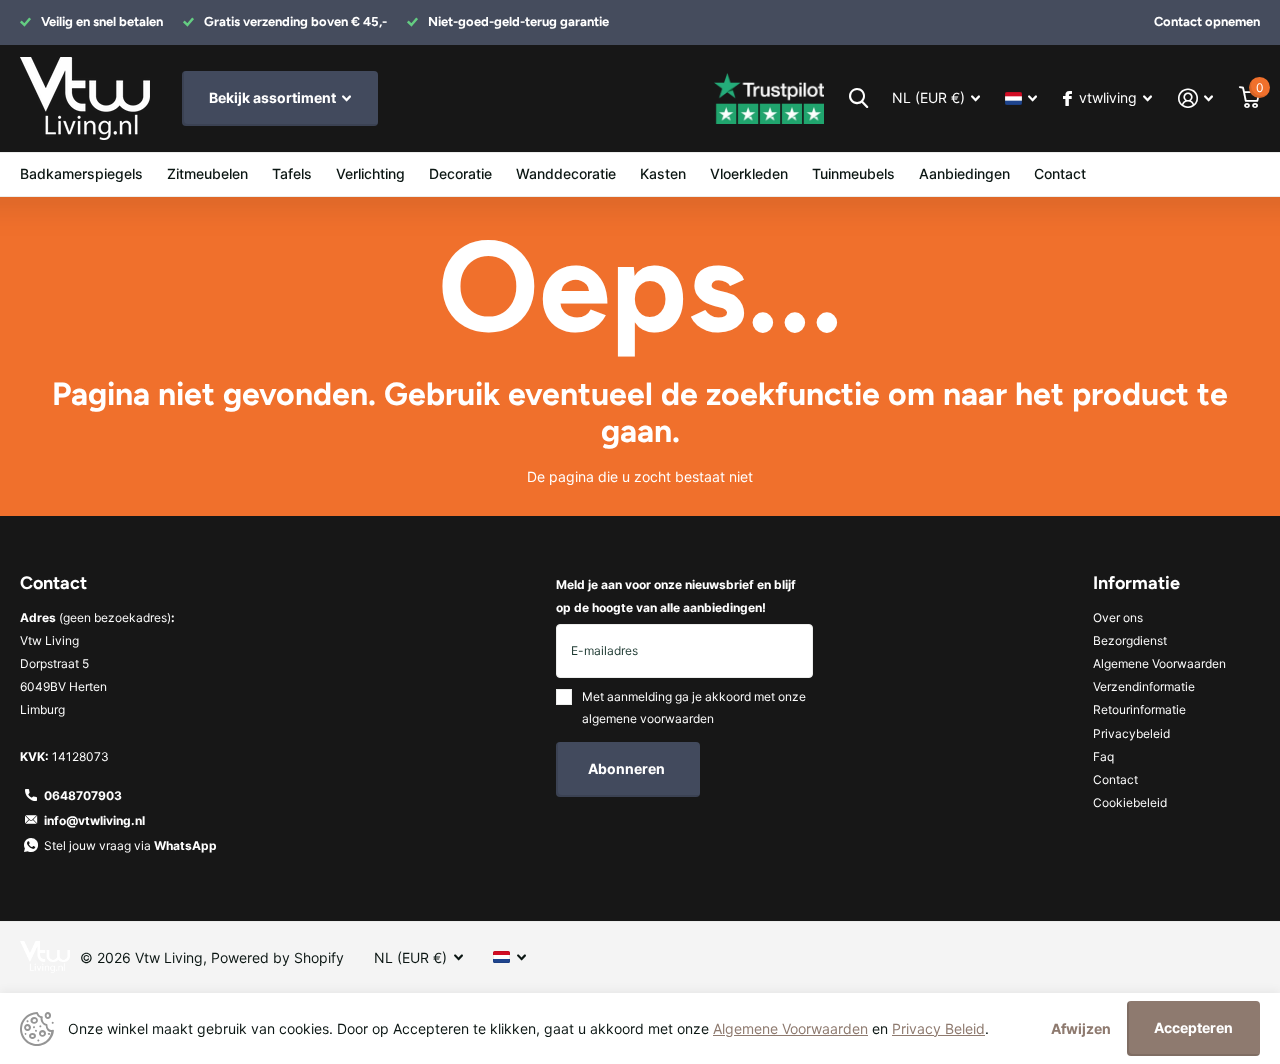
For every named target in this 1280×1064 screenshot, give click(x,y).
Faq (1103, 756)
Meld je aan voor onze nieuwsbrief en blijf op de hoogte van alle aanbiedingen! (676, 596)
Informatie (1136, 583)
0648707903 (83, 795)
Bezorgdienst (1130, 640)
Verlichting (370, 173)
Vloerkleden (749, 173)
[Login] (1195, 98)
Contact (1060, 173)
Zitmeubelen (207, 173)
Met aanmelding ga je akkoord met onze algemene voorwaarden (694, 707)
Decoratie (460, 173)
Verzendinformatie (1144, 686)
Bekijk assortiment (274, 97)
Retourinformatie (1139, 709)
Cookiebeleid (1130, 802)
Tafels (292, 173)
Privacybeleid (1131, 733)
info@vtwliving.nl (94, 820)
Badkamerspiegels (81, 173)
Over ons (1118, 617)
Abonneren (628, 768)
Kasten (663, 173)
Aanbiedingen (964, 173)
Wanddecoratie (566, 173)
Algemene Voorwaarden (1159, 663)
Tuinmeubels (853, 173)
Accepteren (1193, 1027)
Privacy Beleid (938, 1028)
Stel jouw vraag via (130, 845)
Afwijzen (1081, 1028)
